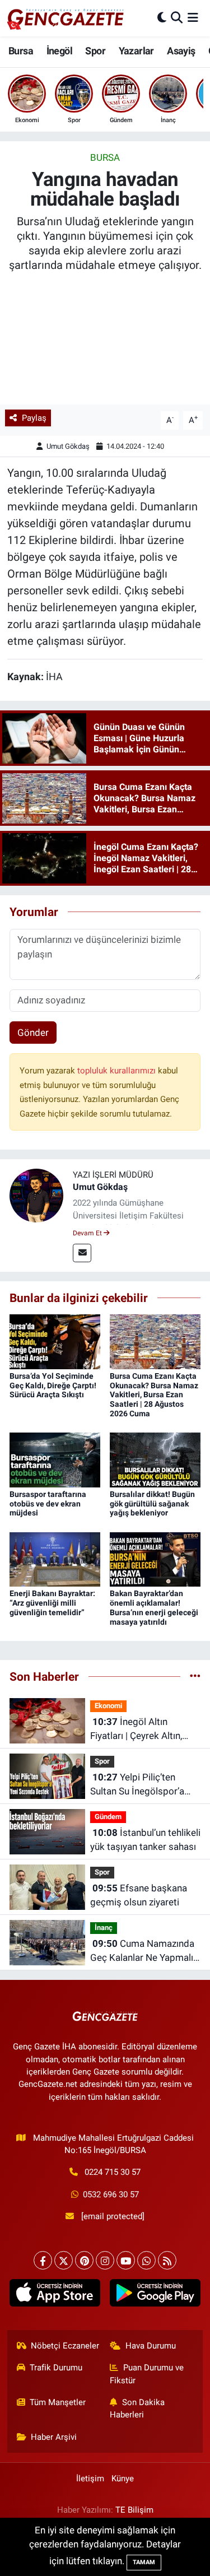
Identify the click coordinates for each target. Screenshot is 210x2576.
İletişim (90, 2479)
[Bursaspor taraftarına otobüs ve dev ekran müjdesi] (55, 1459)
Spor (95, 51)
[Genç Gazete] (66, 18)
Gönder (33, 1033)
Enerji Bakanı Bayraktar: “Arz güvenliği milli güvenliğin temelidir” (52, 1603)
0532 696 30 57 (111, 2194)
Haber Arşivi (54, 2437)
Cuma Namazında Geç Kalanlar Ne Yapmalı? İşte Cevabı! (144, 1952)
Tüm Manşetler (58, 2402)
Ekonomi (108, 1706)
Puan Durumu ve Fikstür (147, 2374)
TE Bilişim (134, 2510)
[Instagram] (105, 2260)
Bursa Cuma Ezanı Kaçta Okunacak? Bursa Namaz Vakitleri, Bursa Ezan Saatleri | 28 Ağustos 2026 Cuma (154, 1395)
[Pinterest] (84, 2260)
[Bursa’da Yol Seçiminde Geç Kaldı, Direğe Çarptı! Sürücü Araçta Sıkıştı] (55, 1341)
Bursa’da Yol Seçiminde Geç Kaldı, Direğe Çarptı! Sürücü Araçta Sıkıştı (53, 1385)
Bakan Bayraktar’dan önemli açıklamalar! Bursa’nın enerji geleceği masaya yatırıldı (154, 1607)
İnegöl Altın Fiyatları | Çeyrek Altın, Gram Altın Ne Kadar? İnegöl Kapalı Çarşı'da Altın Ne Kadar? (136, 1730)
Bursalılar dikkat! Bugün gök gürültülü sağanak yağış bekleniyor (152, 1504)
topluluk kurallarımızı (118, 1071)
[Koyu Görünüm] (162, 18)
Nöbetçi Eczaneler (65, 2346)
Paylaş (34, 418)
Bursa (21, 51)
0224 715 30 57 (113, 2172)
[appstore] (55, 2295)
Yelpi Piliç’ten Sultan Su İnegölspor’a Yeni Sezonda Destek (137, 1785)
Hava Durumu (151, 2346)
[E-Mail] (82, 1253)
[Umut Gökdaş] (36, 1195)
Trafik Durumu (56, 2368)
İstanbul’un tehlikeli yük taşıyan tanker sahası (145, 1840)
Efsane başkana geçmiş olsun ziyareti (139, 1895)
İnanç (104, 1928)
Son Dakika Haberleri (137, 2408)
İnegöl (59, 51)
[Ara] (177, 18)
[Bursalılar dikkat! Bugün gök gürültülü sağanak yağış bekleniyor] (155, 1459)
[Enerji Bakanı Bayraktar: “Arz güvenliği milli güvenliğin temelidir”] (55, 1559)
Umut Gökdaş (68, 446)
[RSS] (167, 2260)
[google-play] (155, 2295)
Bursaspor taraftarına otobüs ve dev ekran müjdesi (48, 1504)
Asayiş (181, 51)
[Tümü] (195, 1676)
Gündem (108, 1817)
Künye (123, 2479)
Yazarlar (136, 51)
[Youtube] (126, 2260)
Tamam (144, 2562)
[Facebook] (43, 2260)
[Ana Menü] (193, 18)
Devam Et (88, 1233)
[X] (64, 2260)
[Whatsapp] (146, 2260)
